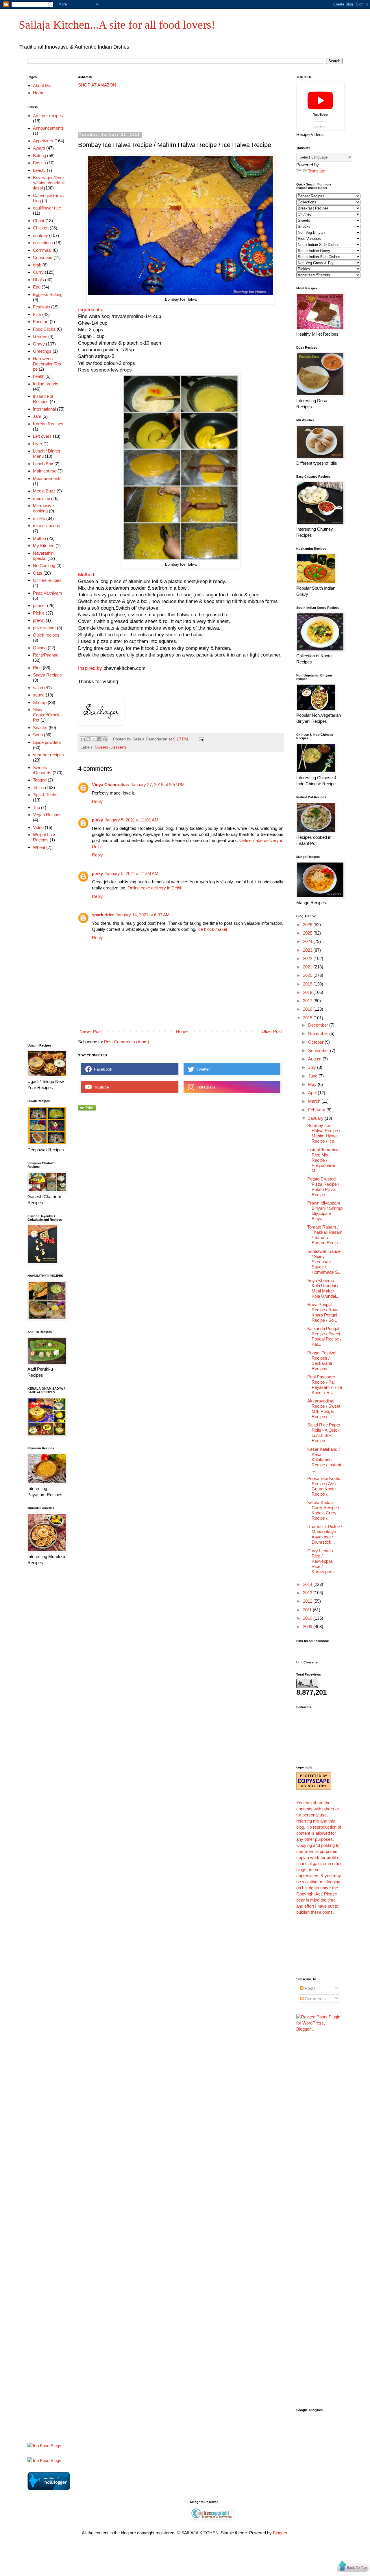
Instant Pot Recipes (43, 399)
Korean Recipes (48, 424)
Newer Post (91, 1031)
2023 (308, 950)
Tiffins (38, 787)
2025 (308, 933)
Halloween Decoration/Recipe (48, 364)
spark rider (103, 915)
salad (38, 688)
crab (37, 265)
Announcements (48, 128)
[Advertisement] (183, 110)
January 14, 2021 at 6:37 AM (143, 915)
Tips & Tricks (45, 795)
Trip (36, 807)
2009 (308, 1627)
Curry (38, 272)
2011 (308, 1610)
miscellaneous (47, 526)
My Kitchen (44, 546)
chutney (40, 235)
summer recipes (48, 755)
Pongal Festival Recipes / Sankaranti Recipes (322, 1361)
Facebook (102, 1069)
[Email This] (83, 739)
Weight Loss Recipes (45, 837)
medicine (41, 498)
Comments (315, 1999)
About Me (42, 86)
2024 (308, 941)
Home (182, 1031)
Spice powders (47, 742)
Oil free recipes (47, 580)
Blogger (280, 2533)
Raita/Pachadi (46, 655)
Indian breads (46, 384)
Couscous (43, 257)
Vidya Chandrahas (110, 785)
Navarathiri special (43, 556)
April (313, 1093)
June (313, 1076)
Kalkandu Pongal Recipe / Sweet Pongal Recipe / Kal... (324, 1336)
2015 (308, 1018)
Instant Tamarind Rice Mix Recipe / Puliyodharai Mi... (323, 1160)
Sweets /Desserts (111, 747)
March (315, 1101)
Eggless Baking (48, 294)
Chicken (41, 228)
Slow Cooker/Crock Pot (46, 715)
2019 (308, 984)
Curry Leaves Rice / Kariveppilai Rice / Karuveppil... (321, 1561)
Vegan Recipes (47, 815)
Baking (39, 156)
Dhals (38, 280)
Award (39, 148)
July (313, 1067)
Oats (38, 573)
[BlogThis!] (88, 739)
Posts (310, 1988)
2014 (308, 1584)
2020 (308, 975)
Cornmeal (42, 250)
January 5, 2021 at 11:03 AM (132, 873)
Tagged (40, 780)
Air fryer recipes (48, 116)
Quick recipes (46, 635)
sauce (39, 695)
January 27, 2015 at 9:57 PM (158, 785)
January (316, 1118)
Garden (40, 336)
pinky (97, 820)
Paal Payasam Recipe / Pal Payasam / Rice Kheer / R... (325, 1385)
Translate (317, 171)
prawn (39, 620)
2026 (308, 925)
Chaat (39, 221)
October (316, 1042)
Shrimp (40, 702)
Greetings (42, 351)
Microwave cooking (43, 508)
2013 (308, 1593)
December (319, 1025)
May (313, 1084)
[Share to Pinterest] (105, 739)
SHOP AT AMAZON (97, 85)
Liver (38, 444)
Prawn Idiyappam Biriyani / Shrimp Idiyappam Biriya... (325, 1211)
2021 (308, 967)
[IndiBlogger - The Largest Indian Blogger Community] (49, 2488)
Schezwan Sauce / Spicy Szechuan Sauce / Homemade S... (324, 1262)
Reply (97, 801)
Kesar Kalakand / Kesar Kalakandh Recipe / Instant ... (324, 1460)
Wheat (39, 847)
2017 (308, 1001)
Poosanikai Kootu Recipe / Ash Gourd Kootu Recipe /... (324, 1486)
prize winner (44, 628)
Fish (37, 314)
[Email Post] (201, 739)
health (39, 376)
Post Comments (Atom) (127, 1042)
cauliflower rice (47, 208)
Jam (37, 416)
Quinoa (40, 648)
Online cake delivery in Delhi (154, 888)
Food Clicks (44, 329)
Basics (39, 163)
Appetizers (43, 141)
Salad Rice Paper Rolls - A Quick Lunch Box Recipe (324, 1433)
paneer (39, 605)
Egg (37, 287)
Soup (38, 735)
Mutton (39, 538)
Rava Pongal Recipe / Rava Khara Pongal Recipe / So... (323, 1312)
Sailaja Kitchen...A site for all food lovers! (117, 25)
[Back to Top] (353, 2567)
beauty (39, 170)
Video (38, 827)
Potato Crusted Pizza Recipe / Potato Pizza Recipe (323, 1187)
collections (43, 243)
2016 (308, 1009)
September (319, 1050)
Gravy (39, 344)
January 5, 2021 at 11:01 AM (132, 820)
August (315, 1059)
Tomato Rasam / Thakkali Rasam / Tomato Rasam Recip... (325, 1235)
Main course (45, 471)
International (44, 409)
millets (39, 518)
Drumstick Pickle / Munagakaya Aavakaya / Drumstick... (325, 1534)
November (319, 1033)
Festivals (41, 307)
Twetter (202, 1069)
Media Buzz (44, 491)
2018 (308, 992)
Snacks (40, 728)
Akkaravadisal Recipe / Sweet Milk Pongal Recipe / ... (324, 1409)
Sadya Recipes (47, 675)
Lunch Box (43, 464)
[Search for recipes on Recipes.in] (44, 2446)
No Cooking (44, 566)
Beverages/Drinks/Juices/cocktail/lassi (49, 183)
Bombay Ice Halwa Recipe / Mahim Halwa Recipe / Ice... (324, 1133)
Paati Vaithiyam (48, 593)
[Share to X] (94, 739)
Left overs (42, 436)
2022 (308, 958)
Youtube (100, 1087)
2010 (308, 1618)
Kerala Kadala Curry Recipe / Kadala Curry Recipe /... (323, 1510)
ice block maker (212, 929)
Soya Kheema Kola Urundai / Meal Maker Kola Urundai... (323, 1288)
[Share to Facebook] (99, 739)
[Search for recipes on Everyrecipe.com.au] (44, 2460)
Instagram (205, 1087)
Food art (41, 322)
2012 (308, 1601)
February (317, 1110)
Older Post (272, 1031)
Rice (37, 668)
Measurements (47, 478)
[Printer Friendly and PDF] (87, 1109)
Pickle (39, 613)
